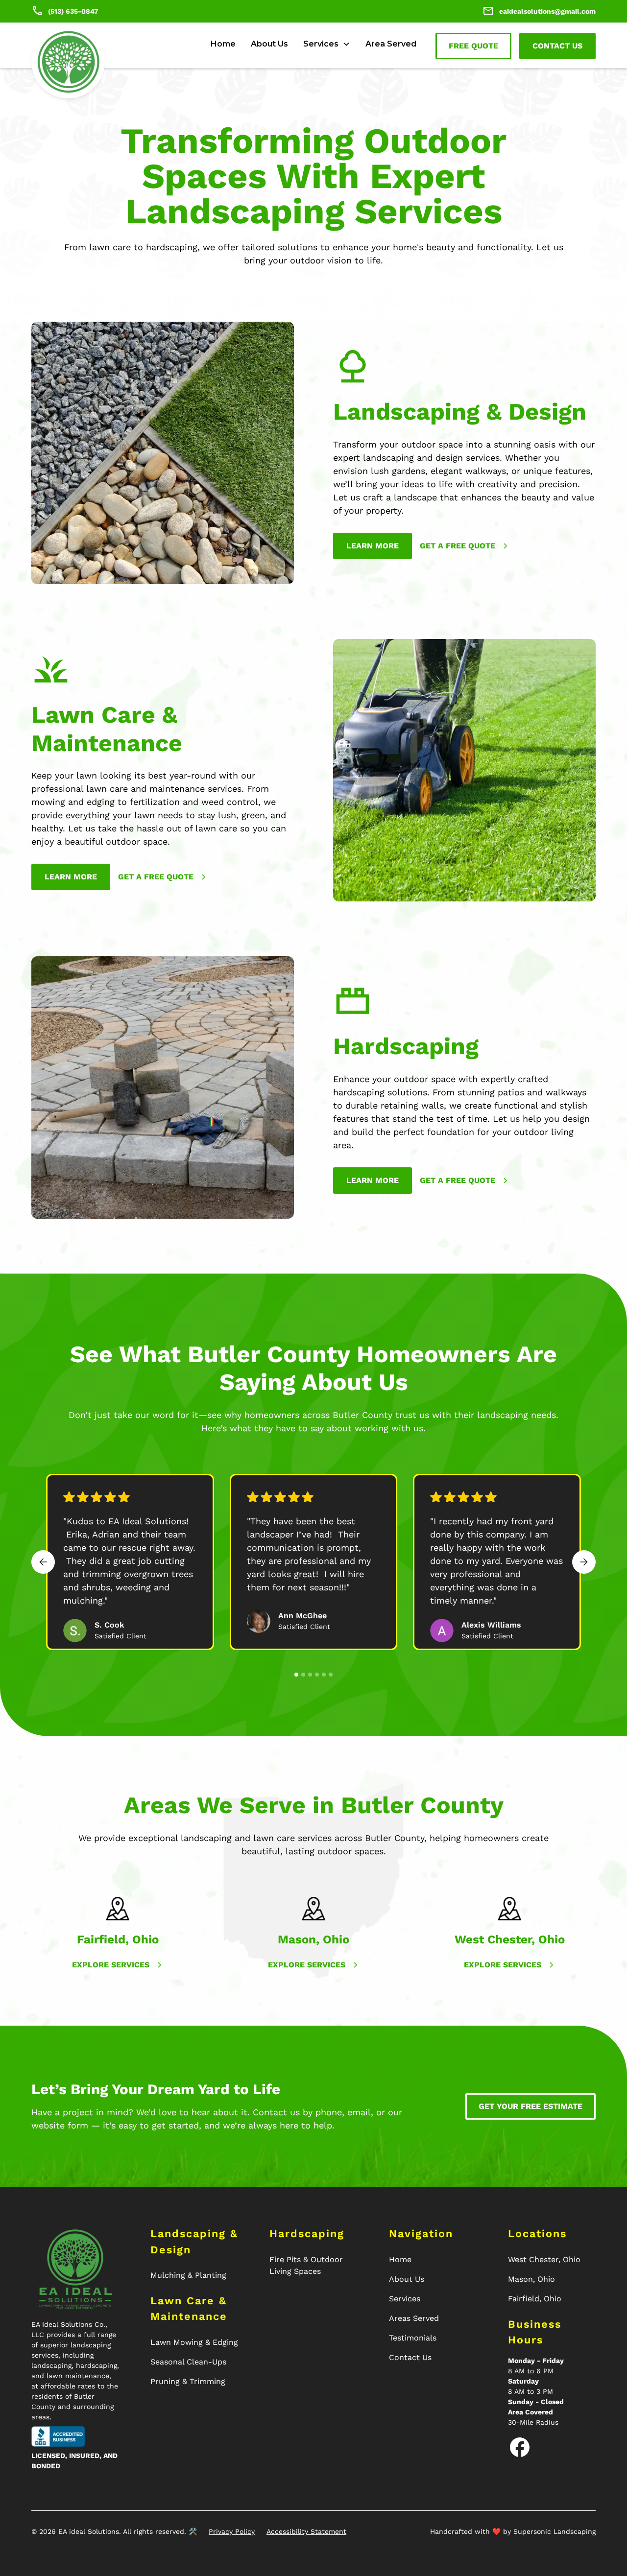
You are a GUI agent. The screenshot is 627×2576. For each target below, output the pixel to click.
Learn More (373, 546)
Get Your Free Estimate (531, 2106)
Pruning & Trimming (188, 2381)
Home (223, 44)
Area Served (391, 44)
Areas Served (414, 2318)
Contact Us (557, 46)
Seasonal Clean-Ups (188, 2362)
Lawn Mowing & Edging (194, 2342)
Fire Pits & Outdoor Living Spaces (306, 2265)
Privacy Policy (232, 2531)
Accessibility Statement (306, 2531)
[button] (327, 44)
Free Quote (473, 46)
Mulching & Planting (188, 2275)
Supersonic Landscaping (555, 2531)
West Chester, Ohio (544, 2259)
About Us (269, 44)
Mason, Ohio (531, 2279)
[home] (68, 62)
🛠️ (193, 2531)
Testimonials (413, 2338)
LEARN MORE (71, 877)
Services (405, 2299)
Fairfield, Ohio (535, 2299)
